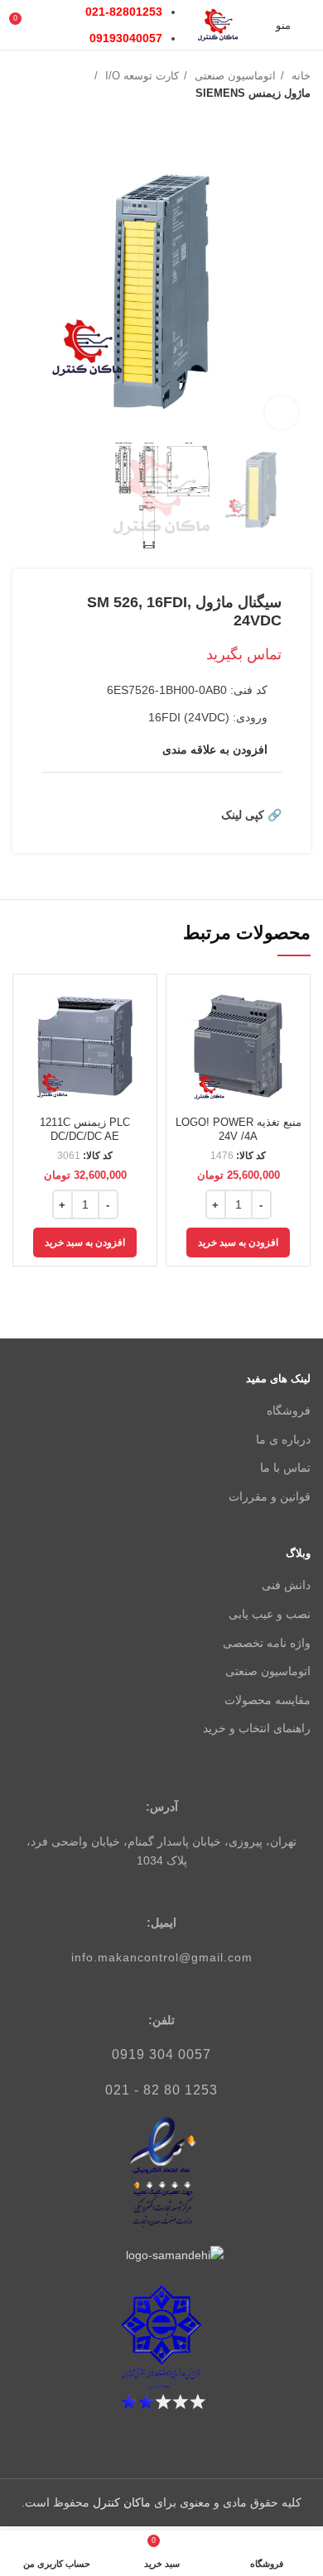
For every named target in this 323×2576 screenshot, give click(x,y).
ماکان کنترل (122, 2502)
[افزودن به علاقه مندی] (198, 1006)
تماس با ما (285, 1468)
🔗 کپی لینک (251, 815)
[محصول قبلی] (54, 119)
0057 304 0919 (161, 2054)
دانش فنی (286, 1585)
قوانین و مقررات (270, 1496)
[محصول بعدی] (21, 119)
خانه (299, 76)
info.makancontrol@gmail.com (162, 1957)
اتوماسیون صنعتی (234, 76)
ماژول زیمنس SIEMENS (253, 93)
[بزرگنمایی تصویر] (282, 413)
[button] (238, 1243)
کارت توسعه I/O (140, 76)
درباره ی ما (283, 1439)
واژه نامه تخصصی (267, 1643)
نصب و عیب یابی (270, 1614)
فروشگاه (289, 1410)
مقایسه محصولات (268, 1700)
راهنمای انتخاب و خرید (257, 1728)
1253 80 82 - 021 (161, 2090)
